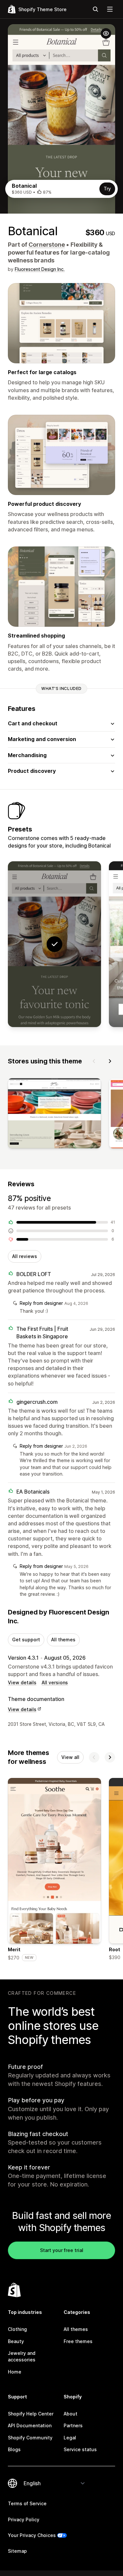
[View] (54, 1114)
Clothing (17, 2329)
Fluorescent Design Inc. (40, 269)
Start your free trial (62, 2250)
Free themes (78, 2341)
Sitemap (17, 2551)
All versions (55, 1682)
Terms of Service (27, 2503)
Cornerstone (47, 245)
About (71, 2414)
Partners (73, 2425)
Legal (70, 2438)
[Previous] (94, 1061)
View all (70, 1757)
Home (15, 2372)
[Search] (95, 9)
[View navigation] (110, 9)
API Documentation (30, 2425)
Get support (26, 1640)
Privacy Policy (24, 2519)
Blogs (14, 2449)
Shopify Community (30, 2438)
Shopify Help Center (31, 2414)
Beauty (16, 2341)
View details (22, 1682)
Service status (80, 2449)
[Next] (110, 1061)
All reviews (25, 1256)
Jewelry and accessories (22, 2356)
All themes (63, 1640)
